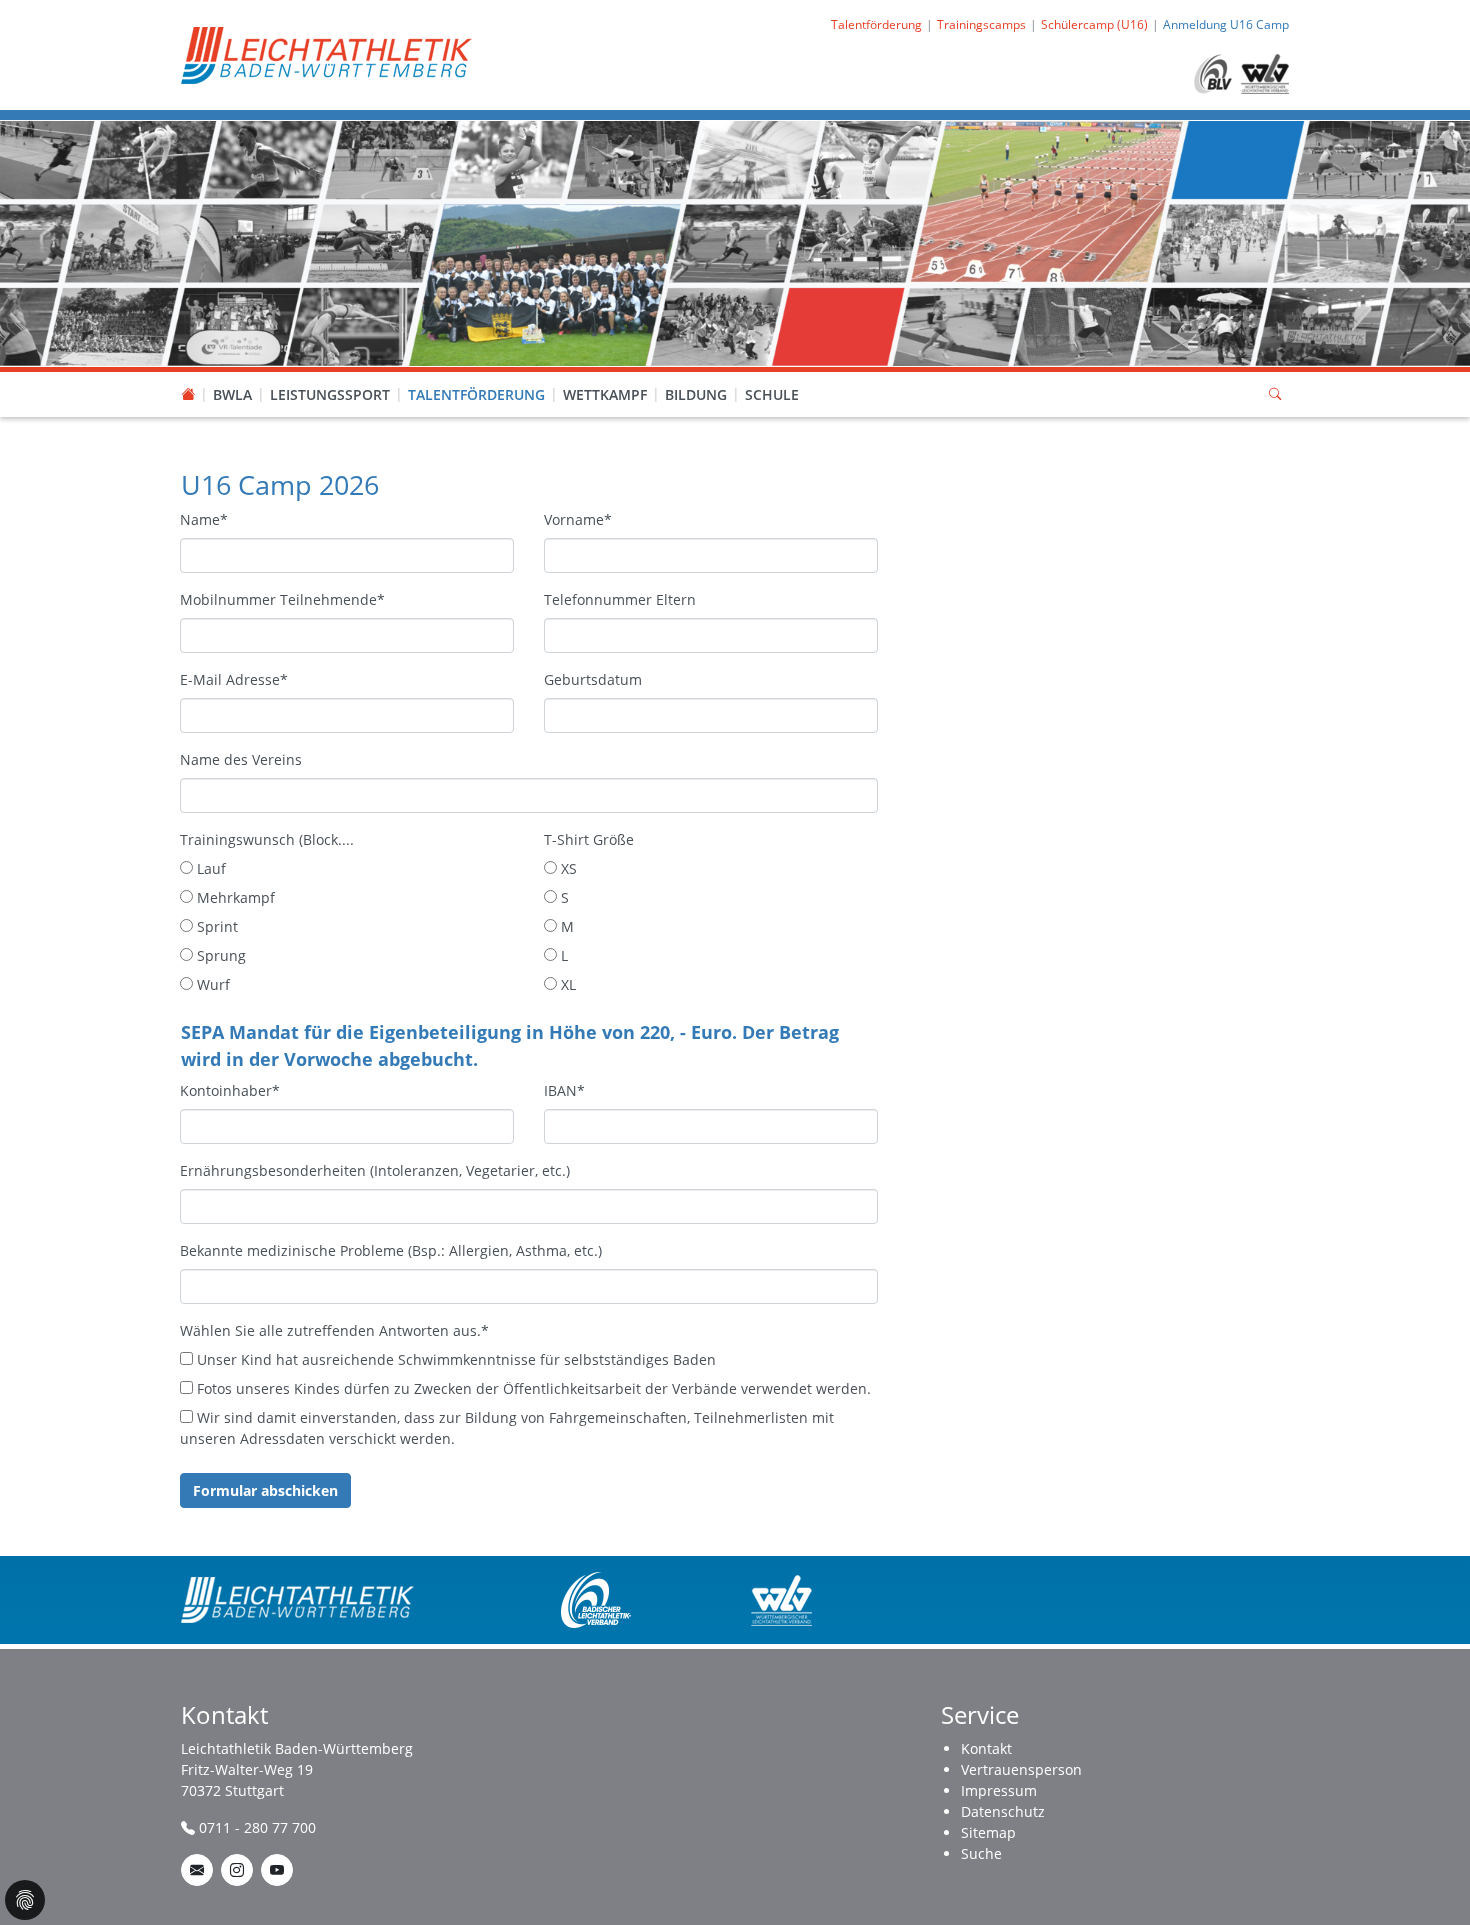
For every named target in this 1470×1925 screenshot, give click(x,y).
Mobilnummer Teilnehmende (282, 599)
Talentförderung (476, 394)
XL (566, 984)
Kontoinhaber (230, 1090)
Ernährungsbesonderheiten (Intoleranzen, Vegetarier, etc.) (375, 1170)
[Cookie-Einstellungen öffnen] (25, 1900)
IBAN (564, 1090)
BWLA (232, 394)
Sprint (215, 926)
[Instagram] (237, 1870)
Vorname (578, 519)
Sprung (219, 955)
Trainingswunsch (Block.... (267, 839)
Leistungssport (330, 394)
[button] (233, 375)
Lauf (209, 868)
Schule (772, 394)
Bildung (696, 394)
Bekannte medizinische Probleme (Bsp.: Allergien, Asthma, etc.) (391, 1250)
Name (204, 519)
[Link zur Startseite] (326, 53)
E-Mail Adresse (234, 679)
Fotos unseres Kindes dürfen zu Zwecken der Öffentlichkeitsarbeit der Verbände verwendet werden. (532, 1388)
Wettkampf (605, 394)
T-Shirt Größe (589, 839)
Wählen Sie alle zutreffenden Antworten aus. (334, 1330)
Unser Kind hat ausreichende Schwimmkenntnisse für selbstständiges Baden (454, 1359)
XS (567, 868)
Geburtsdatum (593, 679)
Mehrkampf (234, 897)
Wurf (211, 984)
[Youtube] (277, 1870)
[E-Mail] (197, 1870)
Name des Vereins (241, 759)
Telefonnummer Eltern (620, 599)
